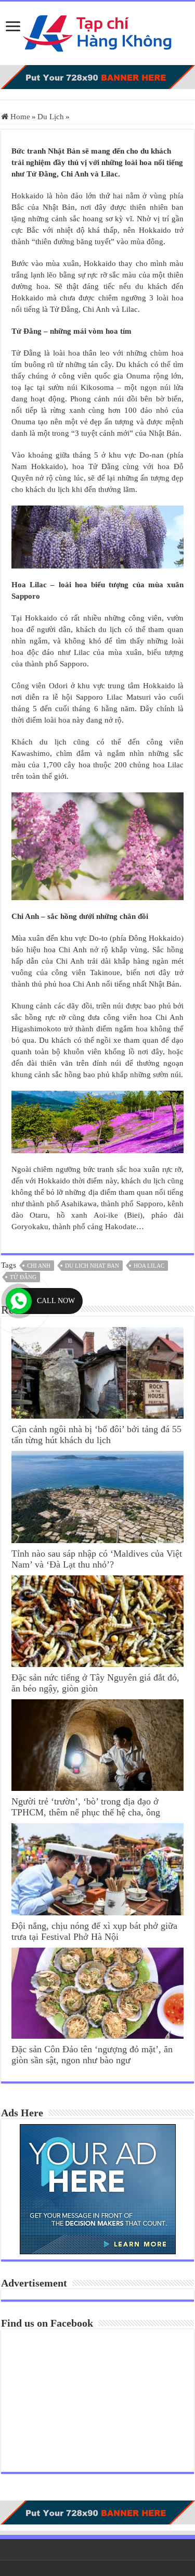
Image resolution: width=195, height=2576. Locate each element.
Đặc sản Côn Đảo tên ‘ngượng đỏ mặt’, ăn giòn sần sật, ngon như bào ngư (92, 2055)
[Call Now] (19, 1301)
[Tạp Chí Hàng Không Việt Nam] (98, 31)
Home (19, 117)
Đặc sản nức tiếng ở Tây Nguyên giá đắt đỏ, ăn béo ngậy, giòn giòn (95, 1683)
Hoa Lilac (149, 1266)
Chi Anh (39, 1266)
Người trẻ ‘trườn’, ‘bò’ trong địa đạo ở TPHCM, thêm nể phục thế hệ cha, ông (86, 1807)
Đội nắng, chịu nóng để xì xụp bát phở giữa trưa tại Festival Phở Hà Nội (94, 1931)
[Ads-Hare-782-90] (97, 77)
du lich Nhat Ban (92, 1266)
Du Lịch (51, 117)
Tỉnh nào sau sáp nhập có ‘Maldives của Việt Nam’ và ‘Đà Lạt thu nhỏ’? (97, 1559)
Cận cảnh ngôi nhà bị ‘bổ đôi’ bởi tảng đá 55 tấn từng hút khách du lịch (96, 1435)
